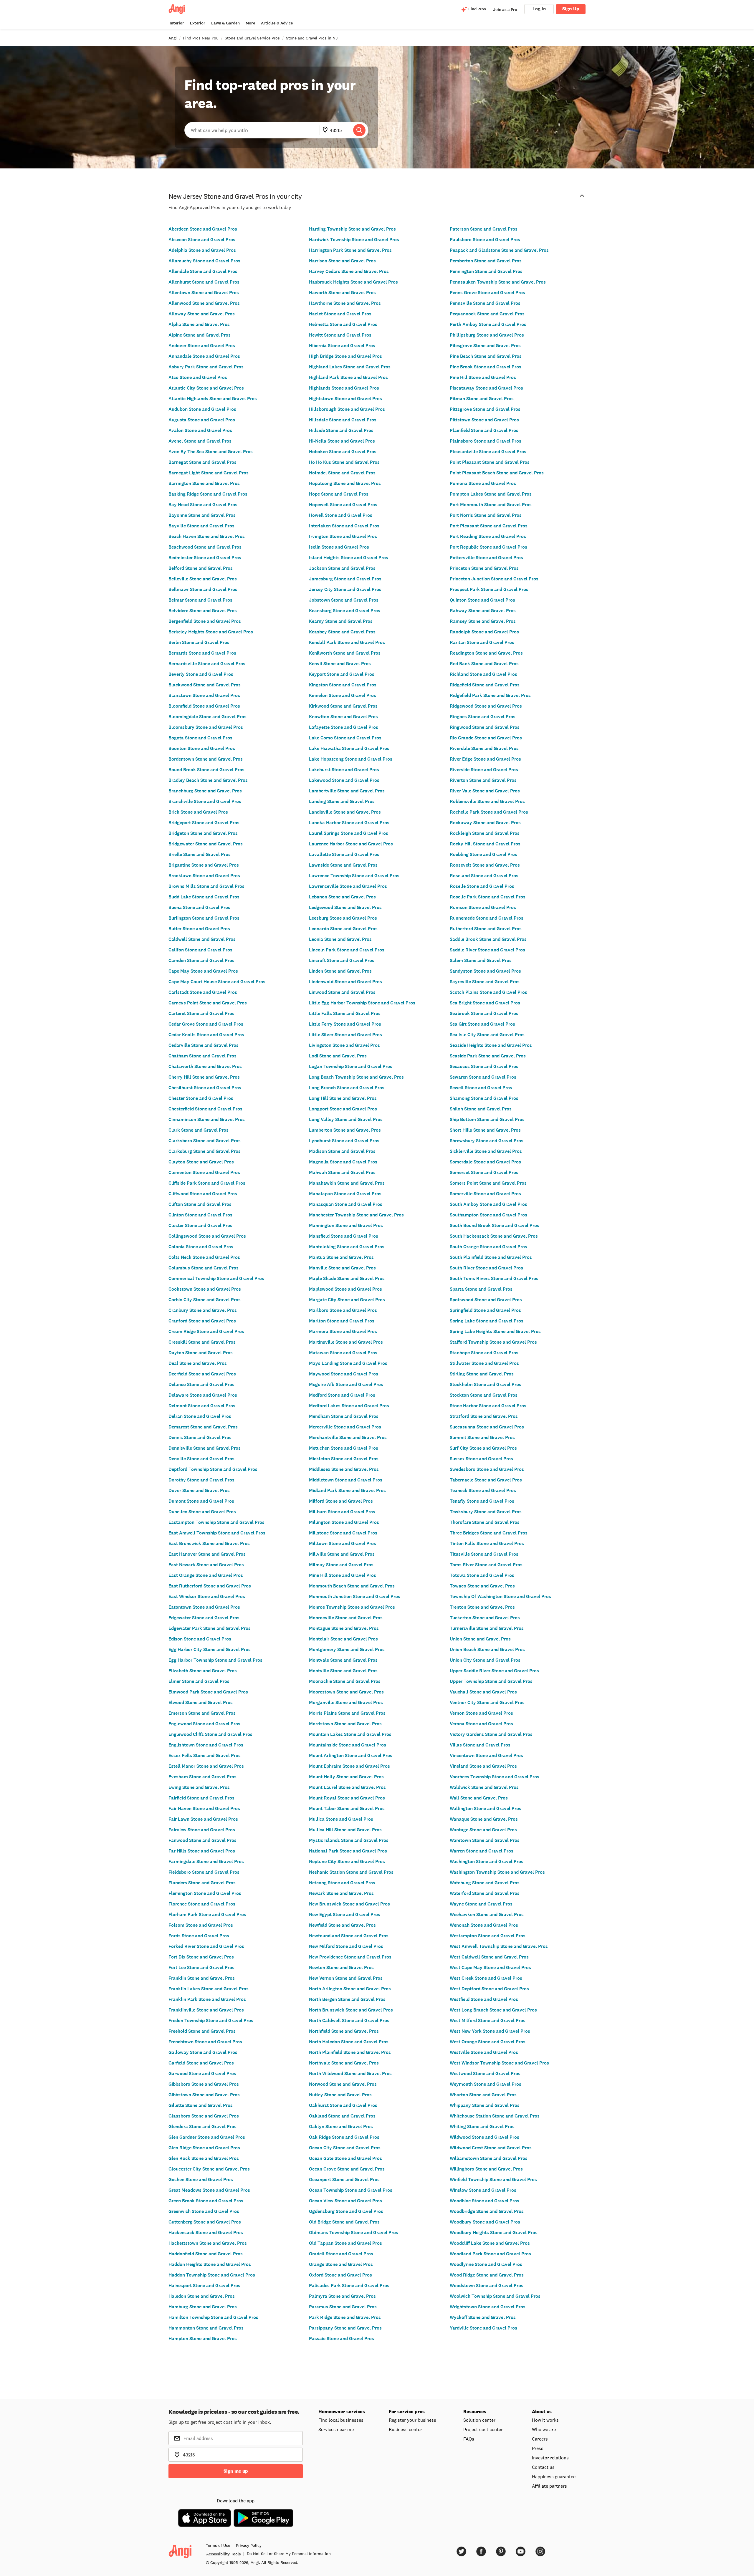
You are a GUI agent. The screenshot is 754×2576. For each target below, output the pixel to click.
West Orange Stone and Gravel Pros (488, 2042)
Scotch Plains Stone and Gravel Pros (488, 992)
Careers (540, 2439)
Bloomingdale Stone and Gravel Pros (207, 717)
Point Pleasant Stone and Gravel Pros (490, 462)
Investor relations (550, 2458)
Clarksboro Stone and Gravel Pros (205, 1141)
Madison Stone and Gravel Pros (342, 1151)
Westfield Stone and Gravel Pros (484, 1999)
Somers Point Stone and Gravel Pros (488, 1183)
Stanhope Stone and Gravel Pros (484, 1353)
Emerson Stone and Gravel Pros (202, 1713)
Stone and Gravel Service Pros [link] (252, 38)
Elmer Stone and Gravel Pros (199, 1681)
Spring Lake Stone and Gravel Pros (487, 1321)
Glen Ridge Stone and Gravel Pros (204, 2148)
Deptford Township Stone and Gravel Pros (213, 1469)
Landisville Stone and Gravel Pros (345, 812)
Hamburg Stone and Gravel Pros (203, 2307)
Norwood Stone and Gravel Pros (343, 2084)
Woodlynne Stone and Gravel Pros (486, 2264)
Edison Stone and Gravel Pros (200, 1639)
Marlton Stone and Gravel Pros (342, 1321)
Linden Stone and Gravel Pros (340, 971)
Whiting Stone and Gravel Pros (482, 2126)
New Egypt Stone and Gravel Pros (345, 1914)
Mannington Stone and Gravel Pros (346, 1225)
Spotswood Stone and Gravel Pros (486, 1300)
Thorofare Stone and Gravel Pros (485, 1522)
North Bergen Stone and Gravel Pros (347, 1999)
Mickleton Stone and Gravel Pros (344, 1459)
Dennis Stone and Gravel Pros (200, 1437)
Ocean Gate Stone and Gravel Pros (345, 2158)
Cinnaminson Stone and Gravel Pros (207, 1119)
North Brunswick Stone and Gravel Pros (351, 2010)
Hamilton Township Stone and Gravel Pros (213, 2317)
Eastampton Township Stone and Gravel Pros (216, 1522)
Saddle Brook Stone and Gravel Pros (488, 939)
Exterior (198, 23)
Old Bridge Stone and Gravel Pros (344, 2222)
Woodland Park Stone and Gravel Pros (490, 2254)
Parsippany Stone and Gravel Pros (345, 2328)
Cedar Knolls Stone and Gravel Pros (206, 1035)
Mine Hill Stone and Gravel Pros (343, 1575)
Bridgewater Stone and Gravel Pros (206, 844)
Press (538, 2448)
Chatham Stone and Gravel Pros (202, 1056)
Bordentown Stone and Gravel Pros (206, 759)
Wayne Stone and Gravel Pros (481, 1904)
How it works (545, 2420)
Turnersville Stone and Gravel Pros (487, 1628)
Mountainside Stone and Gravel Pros (348, 1745)
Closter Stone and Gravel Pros (200, 1225)
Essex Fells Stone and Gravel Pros (205, 1755)
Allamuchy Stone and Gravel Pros (204, 261)
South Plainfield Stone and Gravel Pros (491, 1257)
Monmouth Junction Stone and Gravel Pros (355, 1596)
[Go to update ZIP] (326, 130)
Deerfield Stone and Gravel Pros (202, 1374)
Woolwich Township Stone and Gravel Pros (495, 2296)
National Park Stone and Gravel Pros (348, 1851)
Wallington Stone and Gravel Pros (486, 1808)
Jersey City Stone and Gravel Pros (345, 589)
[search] (359, 130)
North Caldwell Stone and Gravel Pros (349, 2020)
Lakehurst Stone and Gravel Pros (344, 770)
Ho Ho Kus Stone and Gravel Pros (344, 462)
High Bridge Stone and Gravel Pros (345, 356)
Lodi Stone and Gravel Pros (338, 1056)
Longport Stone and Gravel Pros (343, 1109)
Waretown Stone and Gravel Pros (485, 1840)
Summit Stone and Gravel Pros (482, 1437)
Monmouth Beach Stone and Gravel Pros (352, 1586)
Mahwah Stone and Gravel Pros (342, 1172)
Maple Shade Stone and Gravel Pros (347, 1278)
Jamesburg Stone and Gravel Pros (345, 579)
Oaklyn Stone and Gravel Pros (341, 2126)
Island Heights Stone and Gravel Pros (349, 558)
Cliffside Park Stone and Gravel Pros (207, 1183)
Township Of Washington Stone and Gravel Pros (500, 1596)
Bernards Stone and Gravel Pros (202, 653)
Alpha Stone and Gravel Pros (199, 324)
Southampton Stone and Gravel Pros (488, 1215)
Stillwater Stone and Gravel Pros (484, 1363)
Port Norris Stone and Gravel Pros (486, 515)
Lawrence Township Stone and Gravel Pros (354, 876)
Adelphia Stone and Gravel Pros (202, 250)
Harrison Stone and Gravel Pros (342, 261)
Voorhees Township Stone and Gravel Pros (495, 1777)
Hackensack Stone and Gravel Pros (206, 2233)
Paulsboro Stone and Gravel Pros (485, 240)
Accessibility (224, 2554)
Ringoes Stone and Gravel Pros (483, 717)
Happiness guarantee (554, 2476)
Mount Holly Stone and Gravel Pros (346, 1777)
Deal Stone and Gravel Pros (198, 1363)
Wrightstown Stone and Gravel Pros (488, 2307)
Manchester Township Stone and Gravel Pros (356, 1215)
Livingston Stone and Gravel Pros (344, 1045)
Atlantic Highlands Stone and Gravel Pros (213, 399)
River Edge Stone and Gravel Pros (485, 759)
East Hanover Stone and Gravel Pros (207, 1554)
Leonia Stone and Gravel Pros (340, 939)
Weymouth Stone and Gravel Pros (486, 2084)
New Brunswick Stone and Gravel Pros (349, 1904)
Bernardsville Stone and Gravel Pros (207, 664)
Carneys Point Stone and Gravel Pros (208, 1003)
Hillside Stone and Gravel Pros (341, 430)
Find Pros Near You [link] (201, 38)
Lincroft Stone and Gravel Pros (342, 960)
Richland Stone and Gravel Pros (483, 674)
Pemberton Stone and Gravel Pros (486, 261)
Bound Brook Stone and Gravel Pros (206, 770)
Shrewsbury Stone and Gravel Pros (487, 1141)
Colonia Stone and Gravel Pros (201, 1247)
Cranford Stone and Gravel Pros (202, 1321)
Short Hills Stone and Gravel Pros (485, 1130)
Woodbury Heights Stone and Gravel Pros (494, 2233)
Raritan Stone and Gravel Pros (482, 642)
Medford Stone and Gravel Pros (342, 1395)
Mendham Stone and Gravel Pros (344, 1416)
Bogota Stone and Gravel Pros (200, 738)
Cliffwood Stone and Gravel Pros (203, 1194)
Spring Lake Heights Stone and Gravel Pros (495, 1331)
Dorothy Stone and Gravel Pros (201, 1480)
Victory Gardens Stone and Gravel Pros (491, 1734)
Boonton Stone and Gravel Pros (202, 748)
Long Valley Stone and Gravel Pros (346, 1119)
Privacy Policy (249, 2545)
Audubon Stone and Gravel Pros (202, 409)
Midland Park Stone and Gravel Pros (347, 1490)
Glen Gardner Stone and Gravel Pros (207, 2137)
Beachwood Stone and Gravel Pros (205, 547)
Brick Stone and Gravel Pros (198, 812)
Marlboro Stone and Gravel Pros (343, 1310)
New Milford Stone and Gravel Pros (346, 1946)
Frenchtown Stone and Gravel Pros (205, 2042)
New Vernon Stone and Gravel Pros (346, 1978)
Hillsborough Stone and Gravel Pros (347, 409)
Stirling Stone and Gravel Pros (482, 1374)
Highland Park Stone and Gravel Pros (348, 377)
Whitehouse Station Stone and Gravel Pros (495, 2116)
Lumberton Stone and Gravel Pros (345, 1130)
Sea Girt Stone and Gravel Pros (482, 1024)
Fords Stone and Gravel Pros (199, 1936)
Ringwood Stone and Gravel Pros (485, 727)
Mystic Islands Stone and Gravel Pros (349, 1840)
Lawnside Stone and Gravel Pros (343, 865)
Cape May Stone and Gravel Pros (203, 971)
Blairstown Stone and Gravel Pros (204, 695)
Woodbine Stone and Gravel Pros (485, 2201)
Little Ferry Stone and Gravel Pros (345, 1024)
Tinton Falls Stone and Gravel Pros (487, 1543)
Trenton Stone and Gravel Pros (482, 1607)
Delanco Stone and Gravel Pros (201, 1384)
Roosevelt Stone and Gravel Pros (485, 865)
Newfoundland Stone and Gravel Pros (349, 1936)
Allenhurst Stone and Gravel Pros (204, 282)
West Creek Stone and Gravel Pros (486, 1978)
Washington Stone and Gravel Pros (487, 1861)
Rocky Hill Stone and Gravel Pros (485, 844)
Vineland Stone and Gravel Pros (483, 1766)
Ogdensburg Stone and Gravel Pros (346, 2211)
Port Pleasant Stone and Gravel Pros (489, 526)
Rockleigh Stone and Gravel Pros (485, 833)
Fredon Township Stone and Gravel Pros (211, 2020)
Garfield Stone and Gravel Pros (201, 2063)
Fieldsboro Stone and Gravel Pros (204, 1872)
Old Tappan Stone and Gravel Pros (345, 2243)
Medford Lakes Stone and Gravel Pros (349, 1406)
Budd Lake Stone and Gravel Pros (204, 897)
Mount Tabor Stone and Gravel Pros (347, 1808)
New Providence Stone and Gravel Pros (350, 1957)
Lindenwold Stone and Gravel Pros (345, 982)
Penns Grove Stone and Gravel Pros (487, 293)
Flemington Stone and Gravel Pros (205, 1893)
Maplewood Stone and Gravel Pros (345, 1289)
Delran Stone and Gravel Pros (200, 1416)
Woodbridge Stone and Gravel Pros (487, 2211)
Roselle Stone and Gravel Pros (482, 886)
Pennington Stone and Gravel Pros (486, 271)
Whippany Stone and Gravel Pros (485, 2105)
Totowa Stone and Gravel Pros (482, 1575)
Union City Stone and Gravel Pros (485, 1660)
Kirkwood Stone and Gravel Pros (343, 706)
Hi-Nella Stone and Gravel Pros (342, 441)
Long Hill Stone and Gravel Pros (343, 1098)
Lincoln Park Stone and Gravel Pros (347, 950)
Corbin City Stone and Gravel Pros (205, 1300)
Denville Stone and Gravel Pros (201, 1459)
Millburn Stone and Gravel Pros (342, 1512)
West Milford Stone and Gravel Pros (488, 2020)
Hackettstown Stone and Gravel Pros (208, 2243)
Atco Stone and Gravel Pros (198, 377)
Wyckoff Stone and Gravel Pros (483, 2317)
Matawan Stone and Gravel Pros (343, 1353)
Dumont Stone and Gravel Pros (201, 1501)
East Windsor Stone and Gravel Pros (207, 1596)
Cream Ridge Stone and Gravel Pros (206, 1331)
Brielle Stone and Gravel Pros (200, 854)
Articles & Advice (277, 23)
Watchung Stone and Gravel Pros (485, 1883)
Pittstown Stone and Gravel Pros (484, 420)
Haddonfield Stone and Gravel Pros (206, 2254)
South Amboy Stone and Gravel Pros (488, 1204)
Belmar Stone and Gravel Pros (200, 600)
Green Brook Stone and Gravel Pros (206, 2201)
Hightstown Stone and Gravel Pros (345, 399)
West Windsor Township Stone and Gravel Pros (499, 2063)
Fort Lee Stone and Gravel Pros (201, 1967)
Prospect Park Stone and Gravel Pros (489, 589)
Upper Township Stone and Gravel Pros (491, 1681)
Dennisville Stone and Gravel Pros (205, 1448)
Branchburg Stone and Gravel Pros (205, 791)
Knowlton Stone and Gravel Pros (343, 717)
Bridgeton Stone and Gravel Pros (203, 833)
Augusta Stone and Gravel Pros (202, 420)
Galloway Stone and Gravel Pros (203, 2052)
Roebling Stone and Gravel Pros (483, 854)
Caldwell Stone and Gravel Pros (202, 939)
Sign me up (236, 2471)
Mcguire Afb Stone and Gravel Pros (346, 1384)
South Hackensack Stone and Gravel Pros (494, 1236)
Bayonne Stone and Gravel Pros (202, 515)
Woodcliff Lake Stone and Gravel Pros (490, 2243)
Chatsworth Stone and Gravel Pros (205, 1066)
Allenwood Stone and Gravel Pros (204, 303)
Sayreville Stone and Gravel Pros (485, 982)
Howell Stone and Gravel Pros (341, 515)
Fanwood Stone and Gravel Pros (202, 1840)
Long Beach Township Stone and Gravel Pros (356, 1077)
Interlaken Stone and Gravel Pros (344, 526)
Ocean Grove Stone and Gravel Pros (347, 2169)
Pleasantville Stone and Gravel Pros (488, 452)
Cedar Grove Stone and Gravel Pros (206, 1024)
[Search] (359, 130)
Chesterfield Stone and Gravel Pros (205, 1109)
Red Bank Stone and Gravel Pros (484, 664)
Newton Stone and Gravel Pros (341, 1967)
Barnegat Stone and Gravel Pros (202, 462)
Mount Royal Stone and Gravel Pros (347, 1798)
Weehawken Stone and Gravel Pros (487, 1914)
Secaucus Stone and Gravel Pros (484, 1066)
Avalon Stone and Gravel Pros (200, 430)
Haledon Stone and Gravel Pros (202, 2296)
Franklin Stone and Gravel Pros (202, 1978)
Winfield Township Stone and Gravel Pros (493, 2179)
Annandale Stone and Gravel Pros (204, 356)
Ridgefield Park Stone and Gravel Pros (490, 695)
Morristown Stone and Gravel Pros (345, 1724)
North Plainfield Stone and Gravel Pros (350, 2052)
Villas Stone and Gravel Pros (480, 1745)
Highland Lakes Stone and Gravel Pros (350, 367)
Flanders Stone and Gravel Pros (202, 1883)
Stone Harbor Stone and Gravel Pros (488, 1406)
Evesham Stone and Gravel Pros (202, 1777)
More (250, 23)
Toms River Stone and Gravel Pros (486, 1565)
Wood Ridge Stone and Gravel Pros (487, 2275)
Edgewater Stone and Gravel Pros (204, 1618)
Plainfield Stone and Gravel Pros (484, 430)
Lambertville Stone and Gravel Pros (347, 791)
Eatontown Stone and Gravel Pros (204, 1607)
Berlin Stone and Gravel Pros (199, 642)
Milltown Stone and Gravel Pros (343, 1543)
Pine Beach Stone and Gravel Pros (486, 356)
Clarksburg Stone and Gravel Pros (205, 1151)
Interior (177, 23)
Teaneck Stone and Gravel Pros (483, 1490)
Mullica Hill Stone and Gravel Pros (345, 1830)
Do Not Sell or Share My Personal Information (289, 2554)
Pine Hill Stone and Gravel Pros (483, 377)
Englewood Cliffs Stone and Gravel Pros (210, 1734)
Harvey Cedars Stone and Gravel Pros (349, 271)
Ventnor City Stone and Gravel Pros (487, 1702)
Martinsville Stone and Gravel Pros (346, 1342)
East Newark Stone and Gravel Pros (206, 1565)
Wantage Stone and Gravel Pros (483, 1830)
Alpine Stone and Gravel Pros (200, 335)
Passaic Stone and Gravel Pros (342, 2339)
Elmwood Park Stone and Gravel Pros (208, 1692)
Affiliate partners (549, 2486)
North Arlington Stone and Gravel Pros (350, 1989)
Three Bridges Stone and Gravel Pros (489, 1533)
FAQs (469, 2439)
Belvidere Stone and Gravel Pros (203, 611)
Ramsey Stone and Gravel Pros (483, 621)
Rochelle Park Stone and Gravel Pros (489, 812)
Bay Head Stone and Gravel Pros (203, 505)
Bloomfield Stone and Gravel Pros (204, 706)
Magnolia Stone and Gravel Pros (343, 1162)
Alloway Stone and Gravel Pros (202, 314)
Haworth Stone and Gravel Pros (342, 293)
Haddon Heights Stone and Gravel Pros (210, 2264)
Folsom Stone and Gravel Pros (201, 1925)
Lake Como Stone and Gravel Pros (345, 738)
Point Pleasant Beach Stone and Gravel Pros (497, 473)
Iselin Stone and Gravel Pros (339, 547)
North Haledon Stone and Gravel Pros (349, 2042)
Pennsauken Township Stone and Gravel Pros (498, 282)
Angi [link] (173, 38)
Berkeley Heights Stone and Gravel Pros (211, 632)
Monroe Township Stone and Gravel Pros (352, 1607)
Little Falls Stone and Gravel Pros (345, 1013)
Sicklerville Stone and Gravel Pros (486, 1151)
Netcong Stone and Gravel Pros (342, 1883)
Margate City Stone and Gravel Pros (347, 1300)
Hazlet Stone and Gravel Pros (340, 314)
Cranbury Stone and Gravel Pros (203, 1310)
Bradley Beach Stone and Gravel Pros (208, 780)
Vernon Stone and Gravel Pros (481, 1713)
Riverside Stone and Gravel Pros (484, 770)
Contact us (543, 2467)
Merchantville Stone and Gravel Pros (348, 1437)
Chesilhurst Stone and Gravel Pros (205, 1088)
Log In (539, 9)
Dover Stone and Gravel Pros (199, 1490)
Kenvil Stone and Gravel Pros (340, 664)
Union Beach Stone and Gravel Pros (487, 1649)
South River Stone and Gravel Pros (486, 1268)
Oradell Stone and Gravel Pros (341, 2254)
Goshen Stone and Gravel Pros (201, 2179)
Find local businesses (341, 2420)
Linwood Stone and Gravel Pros (342, 992)
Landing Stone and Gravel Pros (342, 801)
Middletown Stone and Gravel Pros (346, 1480)
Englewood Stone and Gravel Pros (204, 1724)
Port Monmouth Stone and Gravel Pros (491, 505)
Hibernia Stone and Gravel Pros (342, 346)
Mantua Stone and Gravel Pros (341, 1257)
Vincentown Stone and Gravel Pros (486, 1755)
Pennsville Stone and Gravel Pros (485, 303)
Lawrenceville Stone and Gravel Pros (348, 886)
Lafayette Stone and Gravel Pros (344, 727)
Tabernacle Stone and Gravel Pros (486, 1480)
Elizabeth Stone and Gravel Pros (203, 1671)
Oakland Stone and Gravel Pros (342, 2116)
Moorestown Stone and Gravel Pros (346, 1692)
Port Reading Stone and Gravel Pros (488, 536)
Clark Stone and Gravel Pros (199, 1130)
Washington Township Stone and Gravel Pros (497, 1872)
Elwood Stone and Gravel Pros (201, 1702)
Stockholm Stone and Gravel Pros (486, 1384)
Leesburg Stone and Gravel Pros (343, 918)
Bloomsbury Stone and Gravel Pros (206, 727)
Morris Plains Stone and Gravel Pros (347, 1713)
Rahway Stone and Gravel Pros (483, 611)
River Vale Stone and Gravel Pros (485, 791)
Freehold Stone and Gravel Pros (202, 2031)
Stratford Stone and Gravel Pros (484, 1416)
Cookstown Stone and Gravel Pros (205, 1289)
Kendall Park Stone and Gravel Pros (347, 642)
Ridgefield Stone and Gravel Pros (485, 685)
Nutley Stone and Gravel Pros (340, 2095)
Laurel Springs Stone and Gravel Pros (349, 833)
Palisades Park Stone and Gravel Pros (349, 2286)
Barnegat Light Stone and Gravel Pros (209, 473)
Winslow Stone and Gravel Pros (483, 2190)
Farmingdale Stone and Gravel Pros (206, 1861)
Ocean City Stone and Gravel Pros (345, 2148)
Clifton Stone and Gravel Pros (200, 1204)
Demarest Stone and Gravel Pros (203, 1427)
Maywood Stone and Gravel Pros (344, 1374)
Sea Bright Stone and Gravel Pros (485, 1003)
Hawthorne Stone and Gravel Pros (345, 303)
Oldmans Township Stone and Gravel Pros (354, 2233)
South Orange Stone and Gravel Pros (488, 1247)
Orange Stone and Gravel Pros (341, 2264)
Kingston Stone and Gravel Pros (343, 685)
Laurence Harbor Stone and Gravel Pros (351, 844)
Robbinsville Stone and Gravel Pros (487, 801)
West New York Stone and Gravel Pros (490, 2031)
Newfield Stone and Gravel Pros (342, 1925)
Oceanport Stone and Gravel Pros (344, 2179)
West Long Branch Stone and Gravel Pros (493, 2010)
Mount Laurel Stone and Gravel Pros (347, 1787)
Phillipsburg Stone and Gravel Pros (487, 335)
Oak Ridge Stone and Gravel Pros (344, 2137)
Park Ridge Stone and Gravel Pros (345, 2317)
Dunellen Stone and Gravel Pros (202, 1512)
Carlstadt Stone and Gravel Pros (203, 992)
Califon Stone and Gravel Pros (200, 950)
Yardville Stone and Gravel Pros (483, 2328)
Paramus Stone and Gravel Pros (343, 2307)
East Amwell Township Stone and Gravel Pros (217, 1533)
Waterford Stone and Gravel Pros (485, 1893)
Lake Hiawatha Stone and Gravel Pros (349, 748)
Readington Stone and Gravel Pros (486, 653)
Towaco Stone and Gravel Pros (482, 1586)
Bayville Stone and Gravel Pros (201, 526)
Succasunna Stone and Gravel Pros (487, 1427)
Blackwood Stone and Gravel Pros (205, 685)
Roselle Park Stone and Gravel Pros (488, 897)
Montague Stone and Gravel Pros (344, 1628)
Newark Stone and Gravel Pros (341, 1893)
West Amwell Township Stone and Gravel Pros (499, 1946)
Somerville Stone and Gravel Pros (485, 1194)
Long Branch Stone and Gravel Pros (347, 1088)
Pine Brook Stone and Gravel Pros (486, 367)
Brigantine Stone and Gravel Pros (204, 865)
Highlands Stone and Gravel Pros (344, 388)
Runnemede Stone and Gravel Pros (487, 918)
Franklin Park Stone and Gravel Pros (207, 1999)
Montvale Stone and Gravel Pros (343, 1660)
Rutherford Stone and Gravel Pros (486, 929)
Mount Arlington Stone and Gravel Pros (351, 1755)
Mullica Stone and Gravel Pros (341, 1819)
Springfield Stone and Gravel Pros (485, 1310)
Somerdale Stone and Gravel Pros (485, 1162)
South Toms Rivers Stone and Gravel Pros (494, 1278)
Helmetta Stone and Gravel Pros (343, 324)
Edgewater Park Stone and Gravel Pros (210, 1628)
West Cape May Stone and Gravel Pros (490, 1967)
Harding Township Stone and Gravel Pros (352, 229)
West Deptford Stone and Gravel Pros (489, 1989)
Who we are (544, 2429)
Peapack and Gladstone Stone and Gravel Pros (499, 250)
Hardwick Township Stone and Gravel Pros (354, 240)
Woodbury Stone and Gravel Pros (485, 2222)
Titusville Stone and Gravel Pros (484, 1554)
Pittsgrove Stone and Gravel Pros (485, 409)
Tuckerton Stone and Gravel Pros (485, 1618)
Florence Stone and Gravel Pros (202, 1904)
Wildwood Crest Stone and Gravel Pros (491, 2148)
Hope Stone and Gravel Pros (339, 494)
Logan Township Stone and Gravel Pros (351, 1066)
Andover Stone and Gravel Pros (202, 346)
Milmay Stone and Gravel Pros (341, 1565)
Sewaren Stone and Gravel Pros (483, 1077)
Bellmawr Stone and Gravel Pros (203, 589)
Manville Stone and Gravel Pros (342, 1268)
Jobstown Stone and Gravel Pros (344, 600)
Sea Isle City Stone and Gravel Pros (487, 1035)
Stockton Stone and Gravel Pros (484, 1395)
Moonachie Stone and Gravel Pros (345, 1681)
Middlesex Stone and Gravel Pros (344, 1469)
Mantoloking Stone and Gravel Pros (347, 1247)
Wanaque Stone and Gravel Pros (484, 1819)
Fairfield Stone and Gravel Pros (201, 1798)
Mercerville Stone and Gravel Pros (345, 1427)
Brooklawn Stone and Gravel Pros (204, 876)
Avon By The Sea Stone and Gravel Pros (211, 452)
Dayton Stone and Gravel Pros (201, 1353)
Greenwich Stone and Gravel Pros (204, 2211)
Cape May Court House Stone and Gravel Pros (217, 982)
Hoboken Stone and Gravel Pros (343, 452)
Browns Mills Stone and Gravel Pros (206, 886)
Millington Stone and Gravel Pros (344, 1522)
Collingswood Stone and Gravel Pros (207, 1236)
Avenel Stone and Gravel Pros (200, 441)
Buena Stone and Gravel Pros (199, 907)
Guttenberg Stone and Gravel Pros (205, 2222)
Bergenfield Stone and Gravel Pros (205, 621)
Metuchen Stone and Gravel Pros (344, 1448)
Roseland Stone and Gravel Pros (484, 876)
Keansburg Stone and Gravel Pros (345, 611)
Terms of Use (218, 2545)
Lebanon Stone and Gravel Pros (342, 897)
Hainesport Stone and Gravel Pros (204, 2286)
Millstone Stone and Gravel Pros (343, 1533)
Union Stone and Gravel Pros (480, 1639)
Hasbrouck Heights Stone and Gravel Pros (353, 282)
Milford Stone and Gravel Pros (341, 1501)
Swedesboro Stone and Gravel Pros (487, 1469)
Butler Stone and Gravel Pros (199, 929)
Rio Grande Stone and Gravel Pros (486, 738)
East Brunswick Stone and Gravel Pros (209, 1543)
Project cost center (483, 2429)
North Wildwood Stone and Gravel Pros (350, 2073)
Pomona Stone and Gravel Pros (483, 483)
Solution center (479, 2420)
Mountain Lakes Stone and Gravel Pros (350, 1734)
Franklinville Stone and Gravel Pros (206, 2010)
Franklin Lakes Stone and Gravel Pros (209, 1989)
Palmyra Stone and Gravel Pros (342, 2296)
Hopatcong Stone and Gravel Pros (345, 483)
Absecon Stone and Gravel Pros (202, 240)
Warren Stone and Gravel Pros (482, 1851)
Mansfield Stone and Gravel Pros (344, 1236)
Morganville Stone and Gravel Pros (346, 1702)
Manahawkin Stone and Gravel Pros (347, 1183)
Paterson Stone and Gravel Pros (484, 229)
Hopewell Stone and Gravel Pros (343, 505)
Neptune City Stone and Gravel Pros (347, 1861)
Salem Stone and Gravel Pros (481, 960)
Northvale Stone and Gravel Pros (344, 2063)
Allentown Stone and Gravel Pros (204, 293)
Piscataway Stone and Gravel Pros (486, 388)
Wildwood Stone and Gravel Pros (485, 2137)
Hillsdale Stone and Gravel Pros (343, 420)
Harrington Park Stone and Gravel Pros (350, 250)
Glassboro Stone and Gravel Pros (204, 2116)
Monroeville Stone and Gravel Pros (346, 1618)
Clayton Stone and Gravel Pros (201, 1162)
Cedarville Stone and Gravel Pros (204, 1045)
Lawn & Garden (225, 23)
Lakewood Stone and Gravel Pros (344, 780)
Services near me (336, 2429)
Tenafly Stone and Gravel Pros (482, 1501)
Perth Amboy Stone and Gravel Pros (488, 324)
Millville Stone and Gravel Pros (342, 1554)
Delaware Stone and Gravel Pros (203, 1395)
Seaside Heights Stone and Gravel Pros (491, 1045)
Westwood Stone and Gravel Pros (485, 2073)
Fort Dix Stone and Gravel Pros (201, 1957)
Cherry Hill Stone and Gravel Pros (204, 1077)
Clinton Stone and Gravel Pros (200, 1215)
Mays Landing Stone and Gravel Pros (348, 1363)
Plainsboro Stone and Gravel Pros (486, 441)
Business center (405, 2429)
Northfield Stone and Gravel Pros (344, 2031)
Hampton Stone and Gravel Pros (203, 2339)
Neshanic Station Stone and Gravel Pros (351, 1872)
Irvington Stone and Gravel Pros (343, 536)
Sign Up (571, 9)
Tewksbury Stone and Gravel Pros (486, 1512)
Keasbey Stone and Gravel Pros (342, 632)
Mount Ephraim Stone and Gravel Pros (349, 1766)
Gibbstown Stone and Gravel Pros (204, 2095)
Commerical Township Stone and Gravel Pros (216, 1278)
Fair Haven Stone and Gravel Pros (204, 1808)
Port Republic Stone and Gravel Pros (488, 547)
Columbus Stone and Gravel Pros (204, 1268)
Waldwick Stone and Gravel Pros (484, 1787)
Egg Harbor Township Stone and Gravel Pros (215, 1660)
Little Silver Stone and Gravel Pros (345, 1035)
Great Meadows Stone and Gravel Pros (209, 2190)
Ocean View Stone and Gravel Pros (345, 2201)
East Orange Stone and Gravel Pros (206, 1575)
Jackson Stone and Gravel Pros (342, 568)
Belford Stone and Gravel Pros (201, 568)
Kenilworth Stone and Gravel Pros (345, 653)
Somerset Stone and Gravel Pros (484, 1172)
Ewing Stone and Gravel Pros (199, 1787)
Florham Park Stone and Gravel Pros (207, 1914)
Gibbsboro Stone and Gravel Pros (204, 2084)
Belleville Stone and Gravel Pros (203, 579)
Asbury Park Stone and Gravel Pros (206, 367)
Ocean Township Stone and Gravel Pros (351, 2190)
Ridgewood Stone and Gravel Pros (486, 706)
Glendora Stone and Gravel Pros (202, 2126)
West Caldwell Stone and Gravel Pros (489, 1957)
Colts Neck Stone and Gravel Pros (204, 1257)
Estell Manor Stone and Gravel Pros (206, 1766)
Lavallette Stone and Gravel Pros (344, 854)
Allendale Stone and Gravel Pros (203, 271)
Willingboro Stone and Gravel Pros (486, 2169)
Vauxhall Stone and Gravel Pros (483, 1692)
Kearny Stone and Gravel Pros (341, 621)
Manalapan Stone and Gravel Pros (345, 1194)
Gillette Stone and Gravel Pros (201, 2105)
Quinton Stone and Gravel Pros (482, 600)
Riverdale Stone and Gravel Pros (484, 748)
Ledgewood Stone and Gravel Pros (345, 907)
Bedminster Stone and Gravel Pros (205, 558)
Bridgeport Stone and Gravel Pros (204, 823)
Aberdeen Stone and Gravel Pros (203, 229)
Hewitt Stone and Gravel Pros (340, 335)
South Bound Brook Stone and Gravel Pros (495, 1225)
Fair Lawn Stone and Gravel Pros (203, 1819)
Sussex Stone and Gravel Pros (481, 1459)
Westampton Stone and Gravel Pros (488, 1936)
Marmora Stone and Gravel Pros (343, 1331)
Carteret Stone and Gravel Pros (201, 1013)
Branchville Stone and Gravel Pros (205, 801)
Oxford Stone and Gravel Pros (340, 2275)
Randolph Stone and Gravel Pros (484, 632)
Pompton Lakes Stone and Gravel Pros (491, 494)
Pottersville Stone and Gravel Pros (486, 558)
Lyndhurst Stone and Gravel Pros (344, 1141)
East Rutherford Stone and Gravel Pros (210, 1586)
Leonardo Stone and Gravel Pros (343, 929)
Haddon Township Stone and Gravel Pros (212, 2275)
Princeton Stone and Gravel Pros (484, 568)
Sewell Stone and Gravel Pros (481, 1088)
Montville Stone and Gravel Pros (343, 1671)
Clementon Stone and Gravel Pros (204, 1172)
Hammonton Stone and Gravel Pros (206, 2328)
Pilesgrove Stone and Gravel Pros (485, 346)
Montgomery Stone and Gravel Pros (347, 1649)
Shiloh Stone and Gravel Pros (481, 1109)
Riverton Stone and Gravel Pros (483, 780)
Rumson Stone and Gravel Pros (483, 907)
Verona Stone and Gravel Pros (481, 1724)
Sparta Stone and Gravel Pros (481, 1289)
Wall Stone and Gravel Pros (479, 1798)
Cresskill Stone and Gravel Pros (202, 1342)
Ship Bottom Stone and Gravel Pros (487, 1119)
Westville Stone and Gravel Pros (484, 2052)
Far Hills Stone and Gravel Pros (202, 1851)
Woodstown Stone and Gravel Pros (487, 2286)
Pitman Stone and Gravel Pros (482, 399)
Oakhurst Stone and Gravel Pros (343, 2105)
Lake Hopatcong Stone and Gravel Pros (351, 759)
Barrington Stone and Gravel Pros (204, 483)
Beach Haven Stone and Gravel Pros (207, 536)
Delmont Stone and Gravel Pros (202, 1406)
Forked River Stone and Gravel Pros (206, 1946)
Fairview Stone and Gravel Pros (202, 1830)
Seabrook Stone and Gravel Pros (484, 1013)
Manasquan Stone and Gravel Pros (346, 1204)
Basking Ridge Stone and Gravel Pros (208, 494)
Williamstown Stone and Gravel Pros (489, 2158)
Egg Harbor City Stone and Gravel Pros (210, 1649)
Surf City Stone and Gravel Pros (483, 1448)
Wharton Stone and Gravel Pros (483, 2095)
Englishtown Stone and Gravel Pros (206, 1745)
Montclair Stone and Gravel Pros (343, 1639)
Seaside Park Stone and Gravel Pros (488, 1056)
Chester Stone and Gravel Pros (201, 1098)
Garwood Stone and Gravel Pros (202, 2073)
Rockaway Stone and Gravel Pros (485, 823)
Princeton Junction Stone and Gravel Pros (494, 579)
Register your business (412, 2420)
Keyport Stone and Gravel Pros (342, 674)
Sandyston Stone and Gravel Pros (485, 971)
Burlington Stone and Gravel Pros (204, 918)
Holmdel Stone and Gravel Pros (342, 473)
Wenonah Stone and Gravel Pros (484, 1925)
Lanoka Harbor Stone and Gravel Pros (349, 823)
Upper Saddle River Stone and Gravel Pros (494, 1671)
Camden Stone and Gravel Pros (201, 960)
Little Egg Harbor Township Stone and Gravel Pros (362, 1003)
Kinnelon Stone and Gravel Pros (343, 695)
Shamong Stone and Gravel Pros (484, 1098)
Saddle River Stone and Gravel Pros (487, 950)
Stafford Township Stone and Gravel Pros (493, 1342)
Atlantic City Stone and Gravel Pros (206, 388)
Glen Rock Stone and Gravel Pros (204, 2158)
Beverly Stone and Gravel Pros (201, 674)
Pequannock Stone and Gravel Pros (487, 314)
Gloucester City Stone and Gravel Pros (209, 2169)
